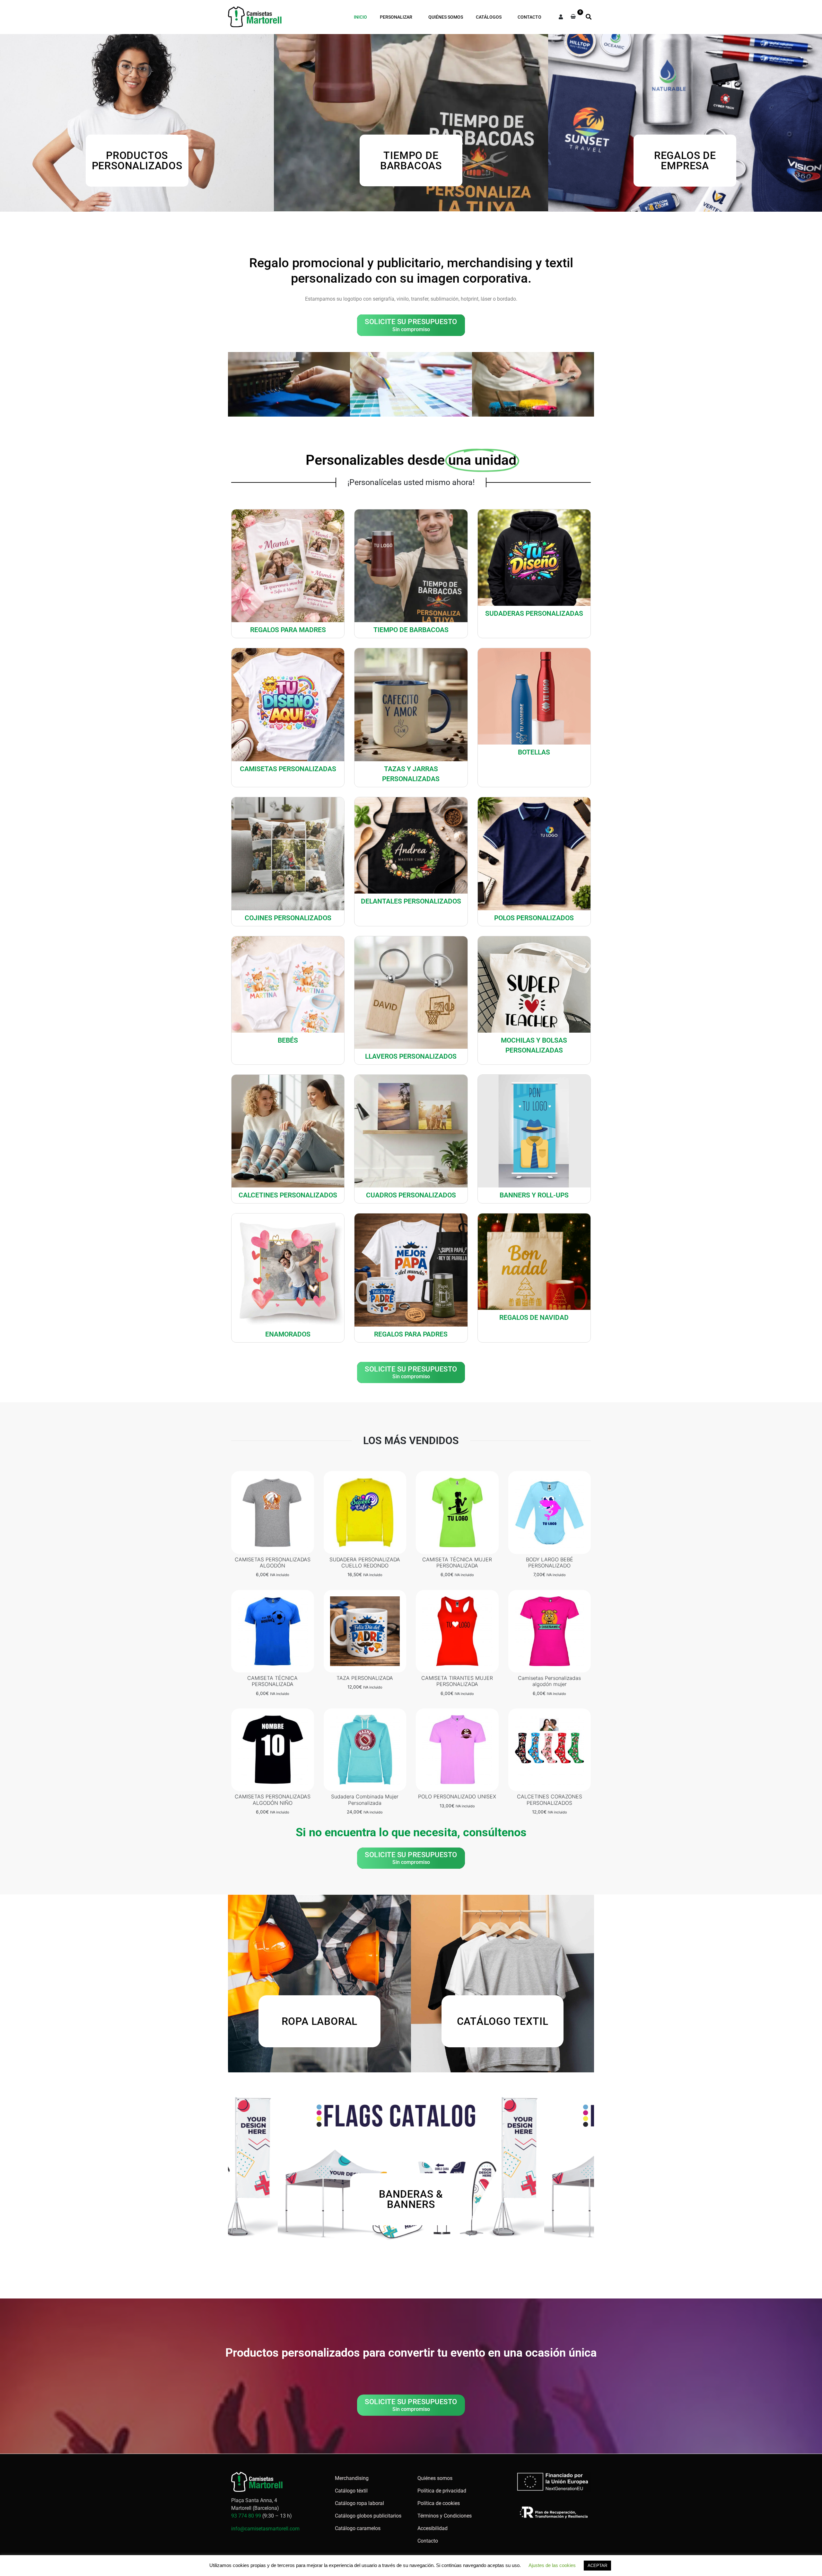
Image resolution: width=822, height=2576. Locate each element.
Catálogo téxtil (351, 2491)
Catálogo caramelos (358, 2528)
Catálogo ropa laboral (359, 2503)
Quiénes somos (446, 17)
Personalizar (396, 17)
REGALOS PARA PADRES (411, 1334)
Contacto (529, 17)
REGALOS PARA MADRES (288, 630)
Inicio (360, 17)
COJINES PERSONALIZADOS (288, 918)
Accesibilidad (433, 2528)
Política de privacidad (442, 2491)
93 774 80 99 (246, 2516)
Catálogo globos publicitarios (368, 2516)
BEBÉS (288, 1040)
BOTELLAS (534, 752)
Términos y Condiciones (445, 2516)
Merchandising (352, 2478)
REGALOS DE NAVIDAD (534, 1318)
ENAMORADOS (288, 1334)
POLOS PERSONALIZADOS (534, 918)
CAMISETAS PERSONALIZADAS (288, 769)
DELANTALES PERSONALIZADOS (411, 901)
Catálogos (489, 17)
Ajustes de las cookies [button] (552, 2565)
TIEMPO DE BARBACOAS (411, 630)
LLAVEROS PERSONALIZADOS (411, 1056)
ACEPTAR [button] (597, 2566)
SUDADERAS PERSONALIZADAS (534, 613)
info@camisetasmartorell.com (265, 2529)
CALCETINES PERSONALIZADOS (288, 1195)
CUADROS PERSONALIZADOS (411, 1195)
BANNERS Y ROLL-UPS (534, 1195)
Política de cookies (439, 2503)
